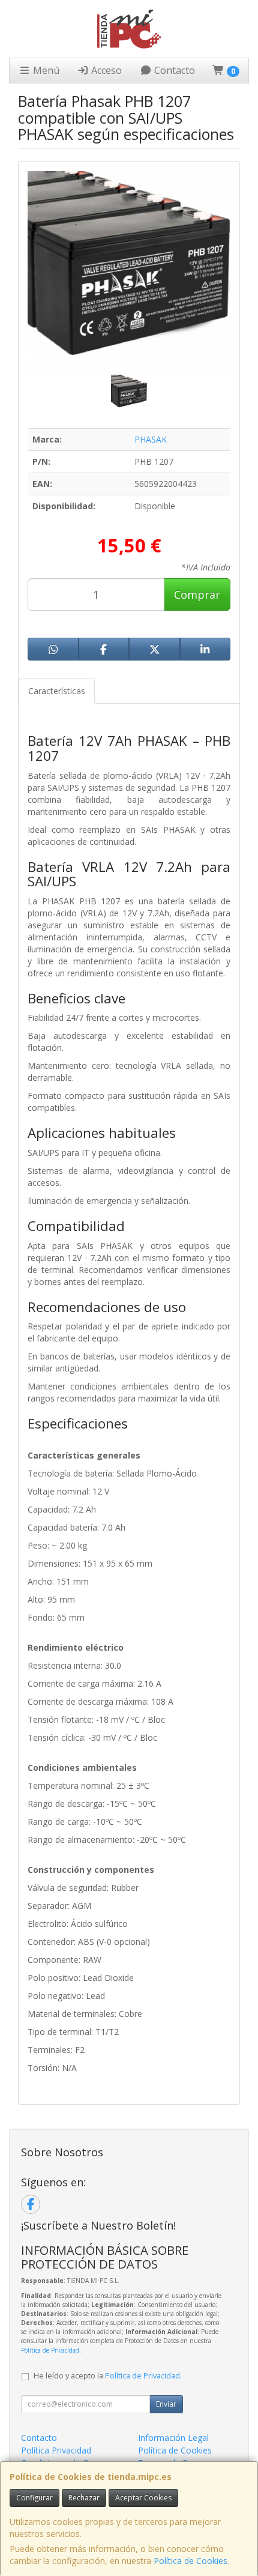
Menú (45, 70)
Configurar (34, 2498)
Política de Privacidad (50, 2350)
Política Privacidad (56, 2450)
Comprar (197, 594)
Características (57, 691)
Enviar (166, 2404)
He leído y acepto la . (108, 2376)
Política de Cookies (190, 2561)
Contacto (173, 70)
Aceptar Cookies (143, 2498)
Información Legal (173, 2438)
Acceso (105, 70)
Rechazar (84, 2498)
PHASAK (151, 439)
